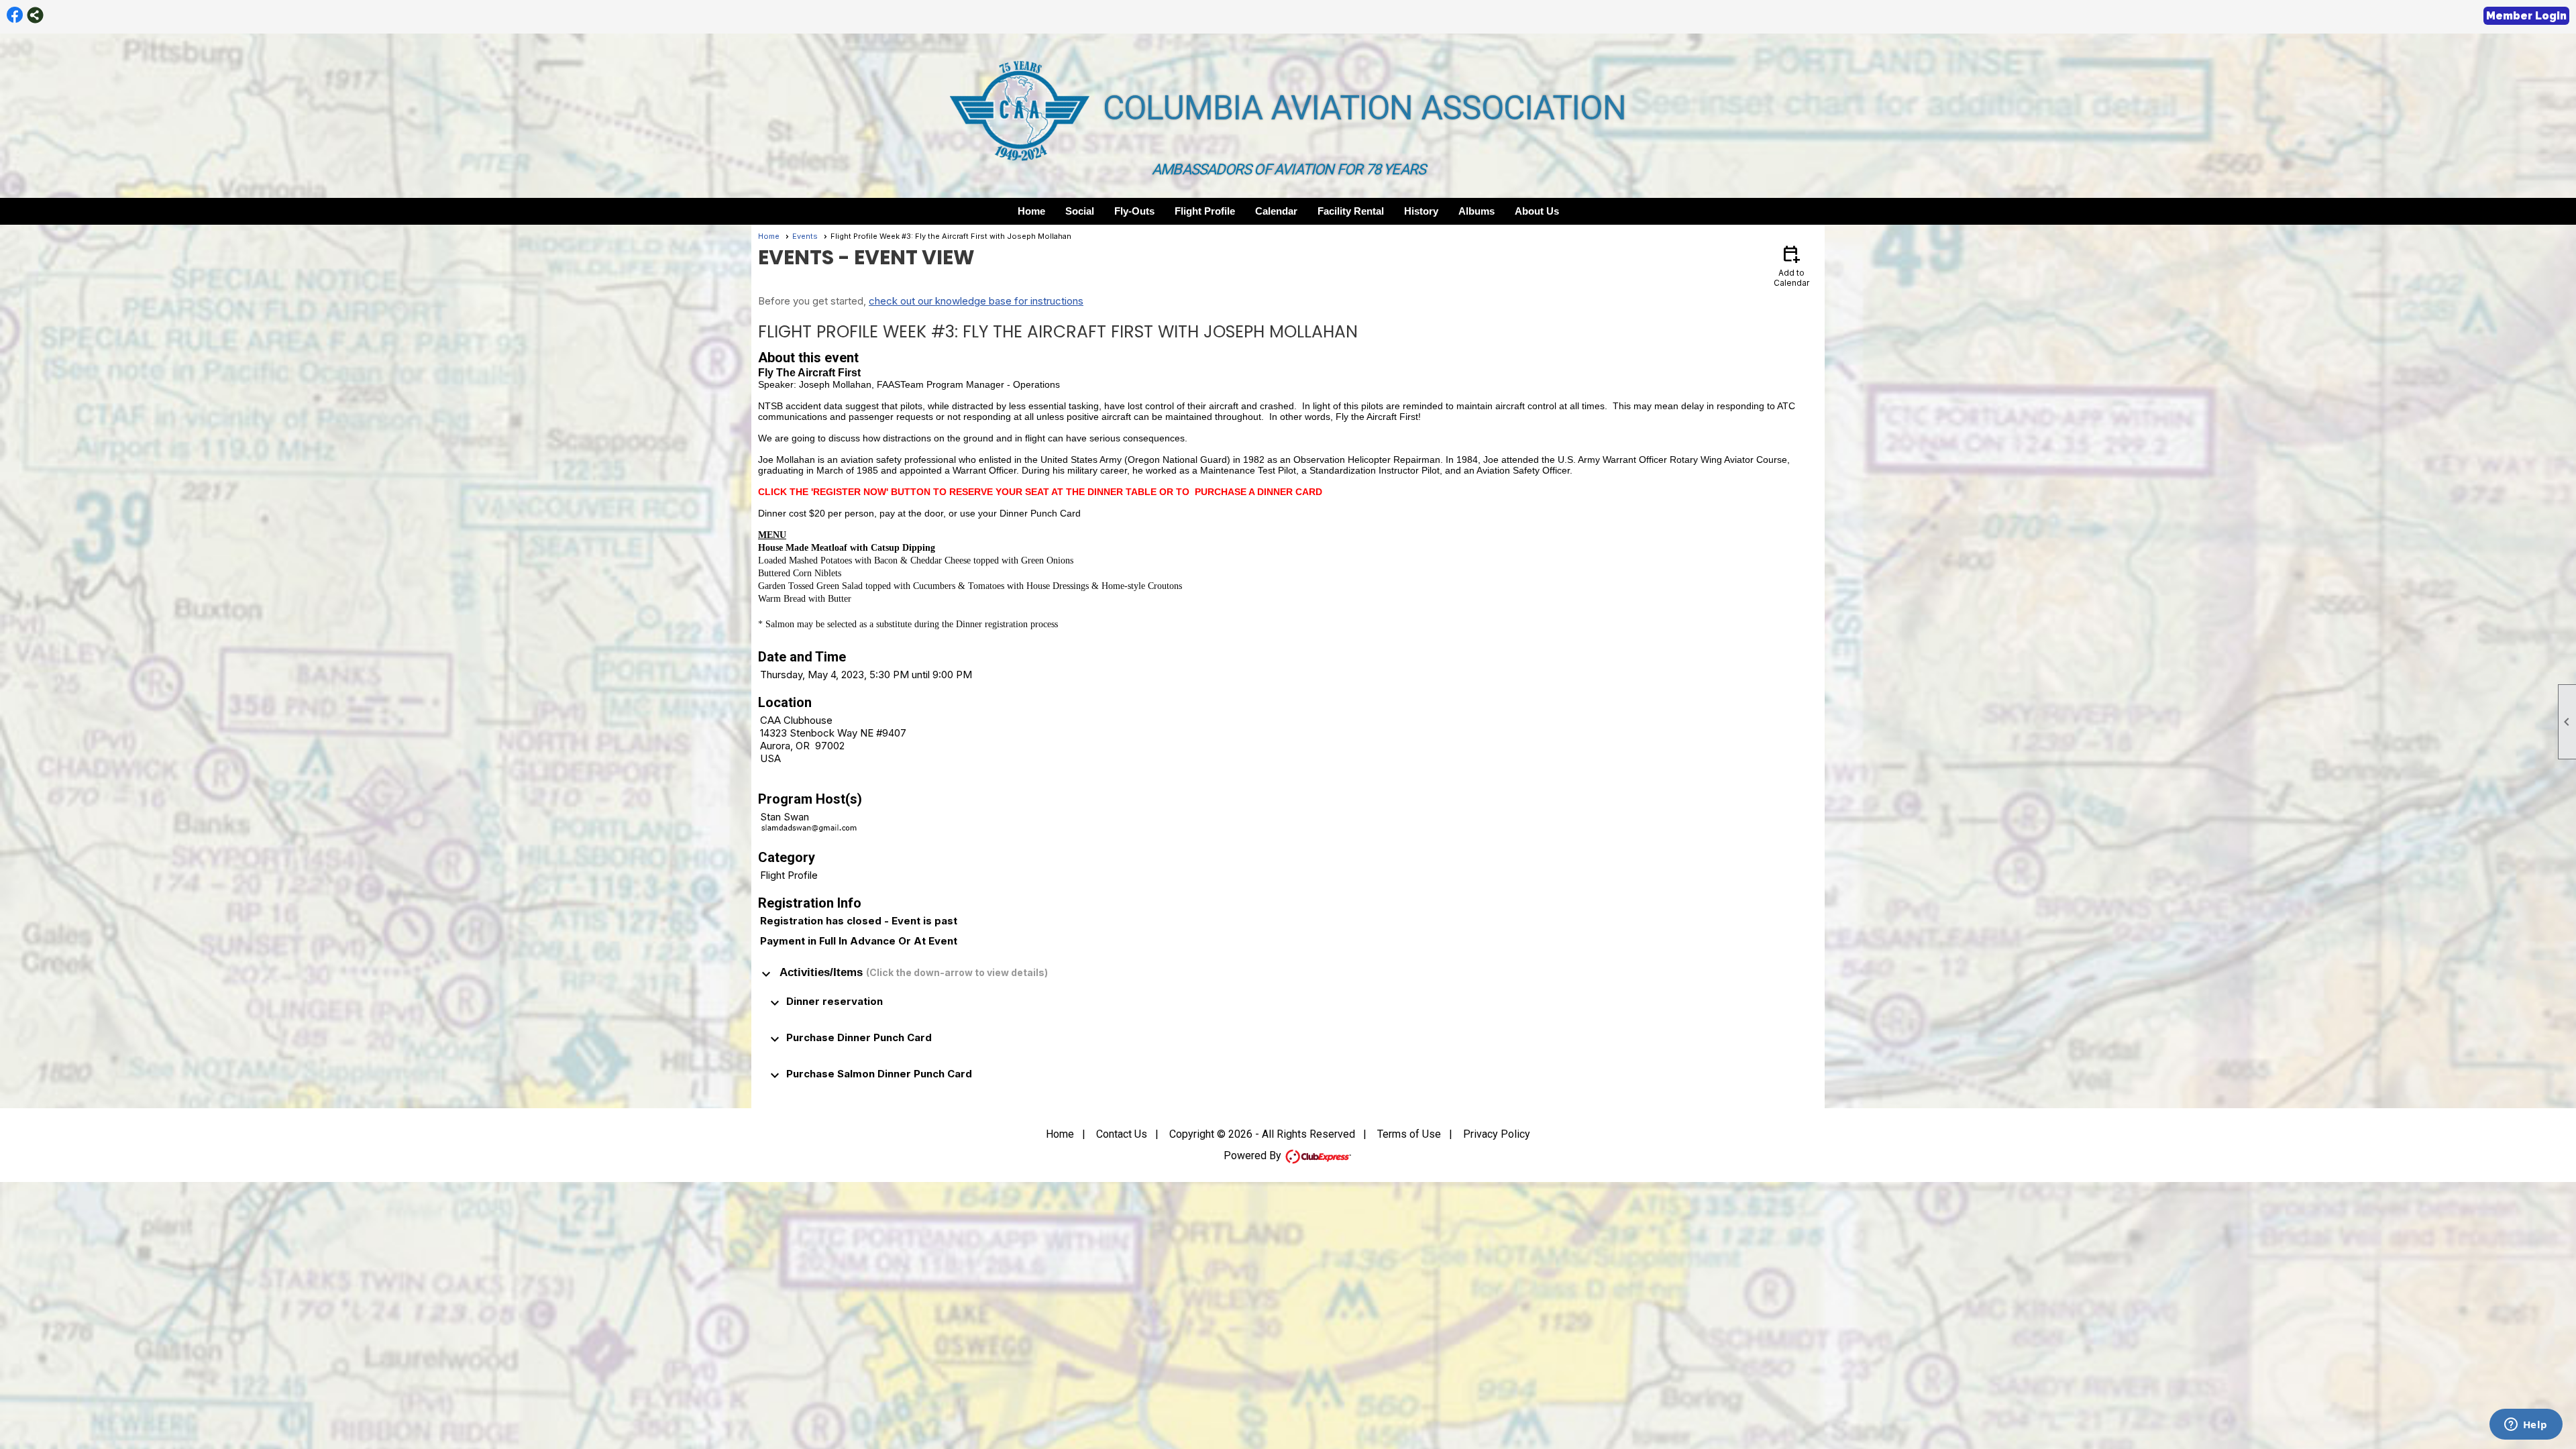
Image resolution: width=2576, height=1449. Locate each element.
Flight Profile (1205, 211)
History (1421, 211)
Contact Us (1122, 1134)
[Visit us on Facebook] (15, 15)
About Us (1537, 211)
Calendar (1276, 211)
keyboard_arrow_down (766, 974)
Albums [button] (1477, 211)
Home (1031, 211)
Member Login (2526, 16)
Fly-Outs (1134, 211)
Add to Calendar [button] (1791, 265)
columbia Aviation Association (1364, 108)
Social (1080, 211)
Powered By (1254, 1156)
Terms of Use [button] (1409, 1134)
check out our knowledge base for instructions (976, 301)
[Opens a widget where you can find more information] (2526, 1426)
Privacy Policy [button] (1497, 1134)
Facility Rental (1351, 211)
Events (805, 236)
